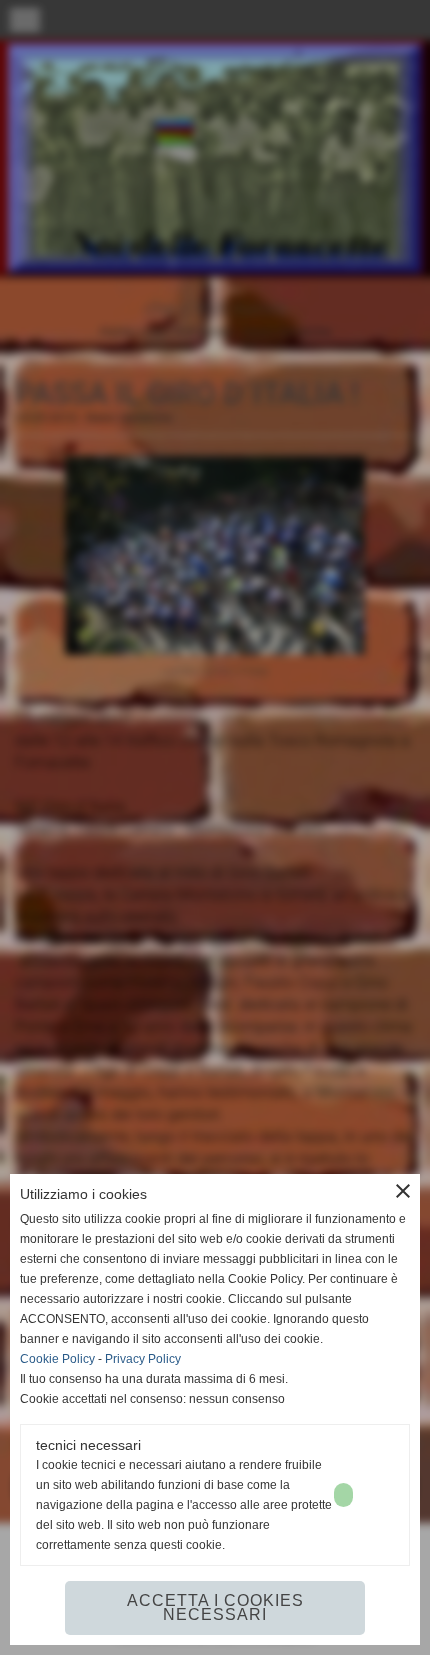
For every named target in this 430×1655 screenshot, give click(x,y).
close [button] (403, 1191)
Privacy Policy (143, 1359)
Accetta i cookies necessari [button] (215, 1607)
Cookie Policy (57, 1359)
